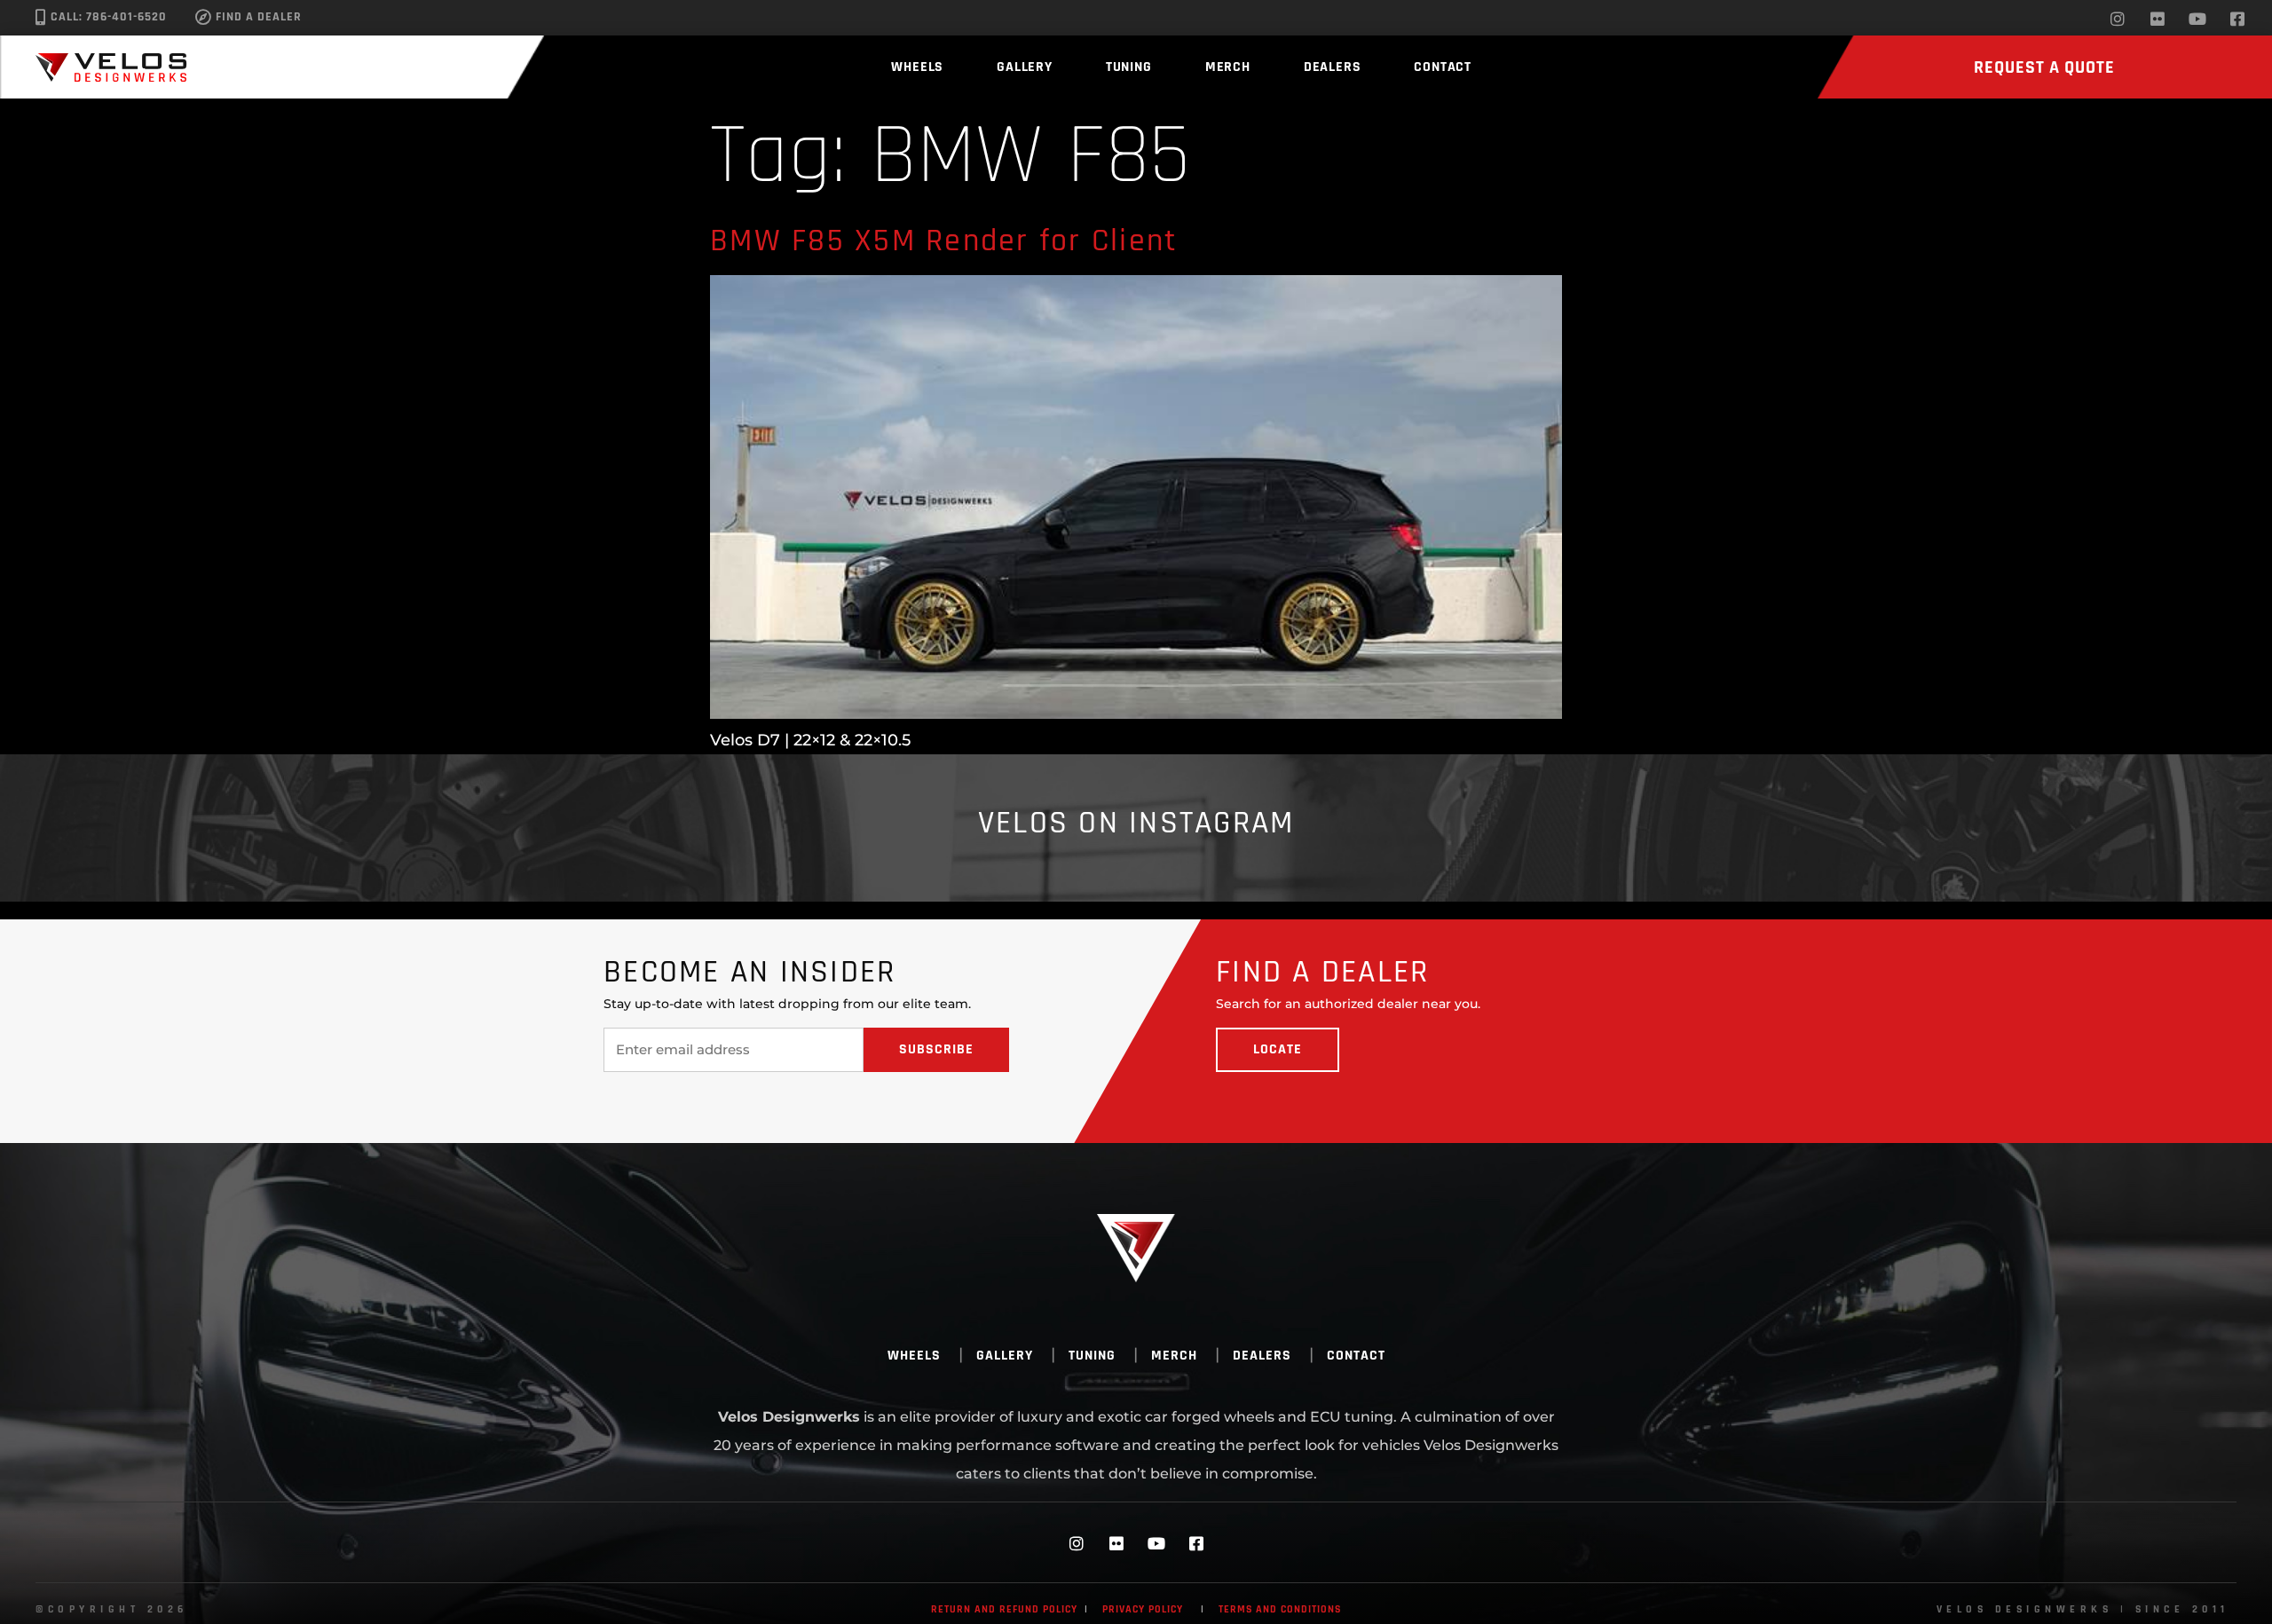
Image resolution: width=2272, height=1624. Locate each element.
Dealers (1333, 67)
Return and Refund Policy (1004, 1609)
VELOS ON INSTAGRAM (1136, 823)
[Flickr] (2158, 19)
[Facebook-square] (2237, 19)
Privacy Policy (1143, 1609)
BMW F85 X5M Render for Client (944, 241)
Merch (1228, 67)
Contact (1443, 67)
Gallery (1025, 67)
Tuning (1129, 67)
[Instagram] (2118, 19)
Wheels (917, 67)
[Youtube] (2197, 19)
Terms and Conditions (1280, 1609)
